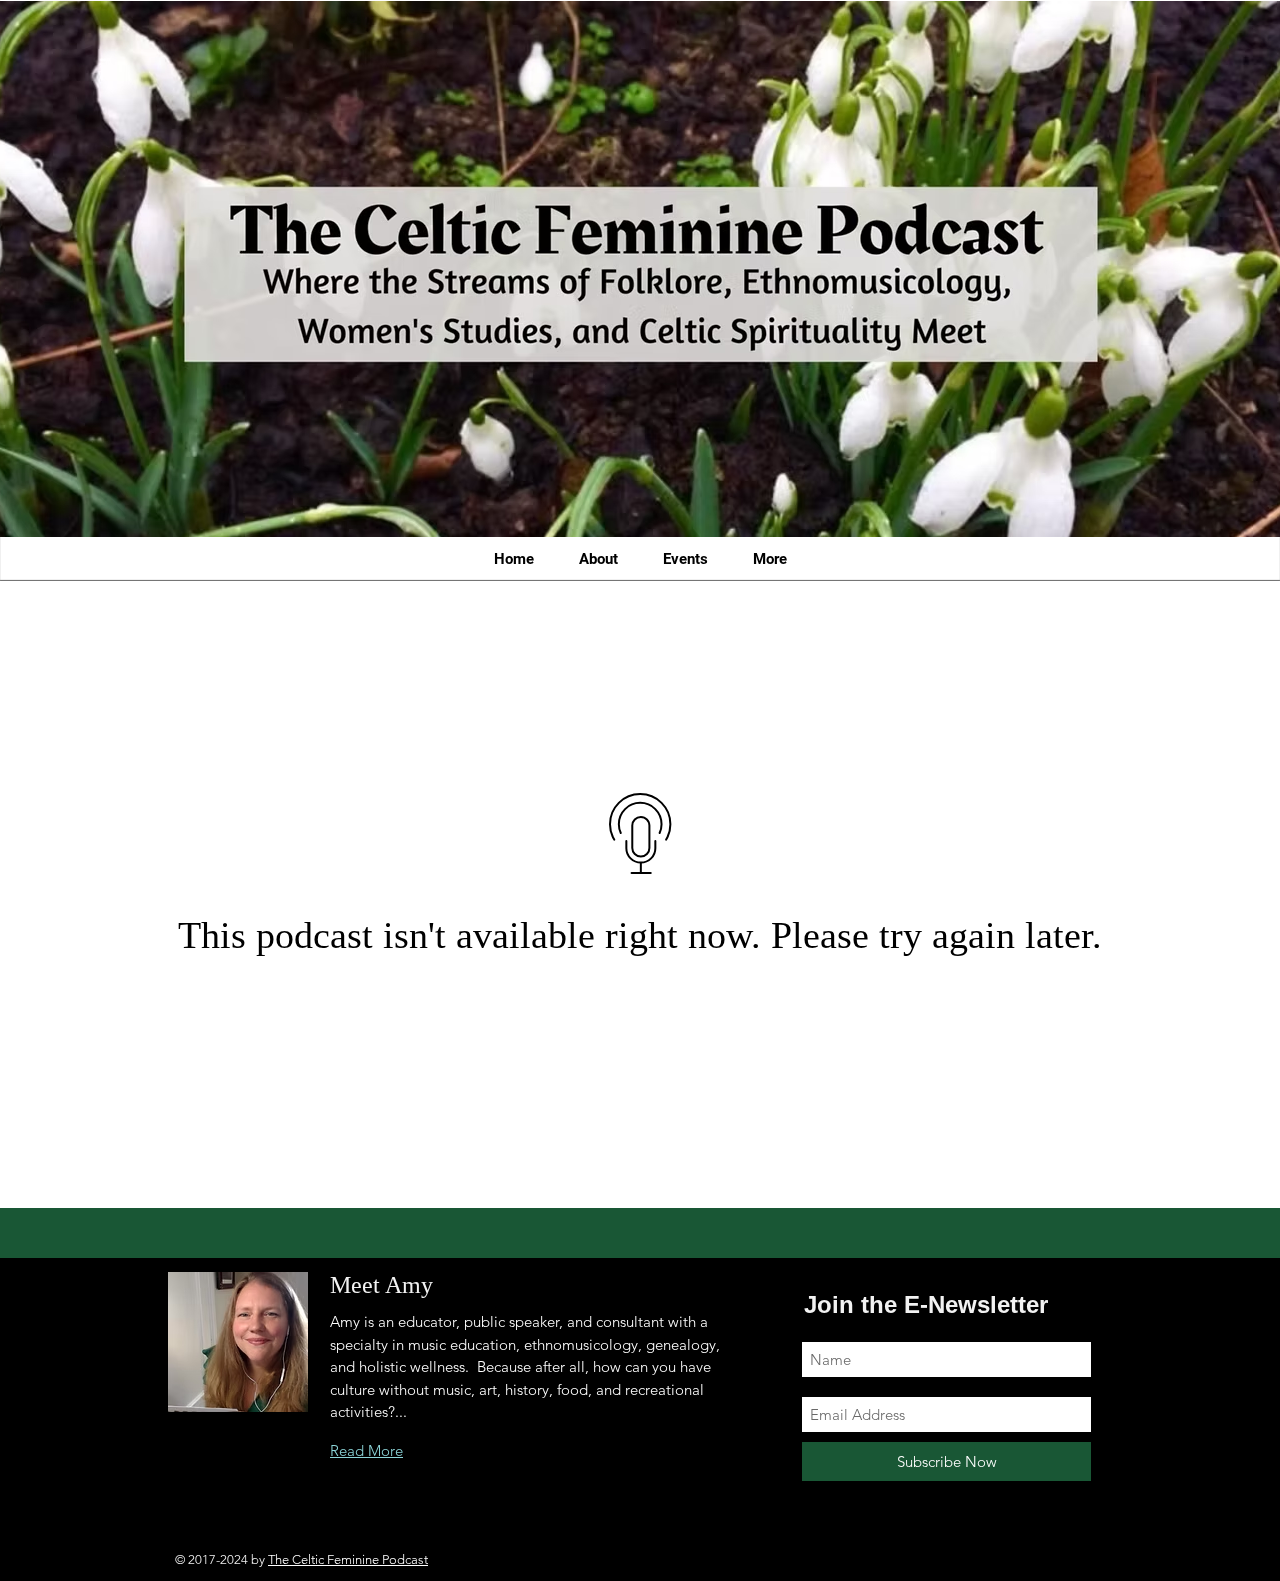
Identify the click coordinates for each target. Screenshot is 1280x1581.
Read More (366, 1450)
